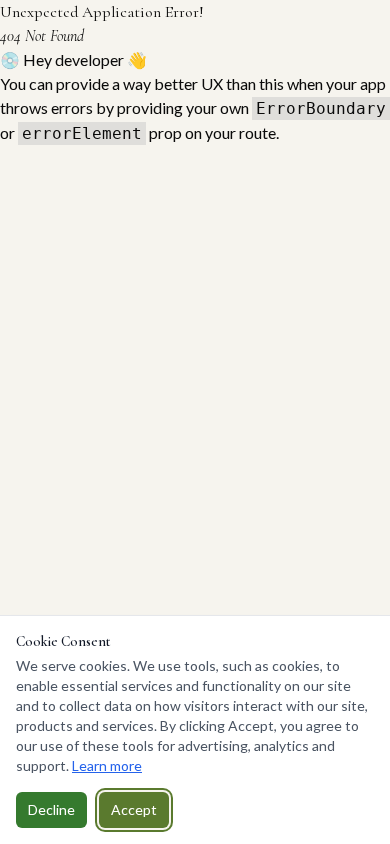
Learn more (107, 765)
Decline (51, 809)
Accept (134, 809)
